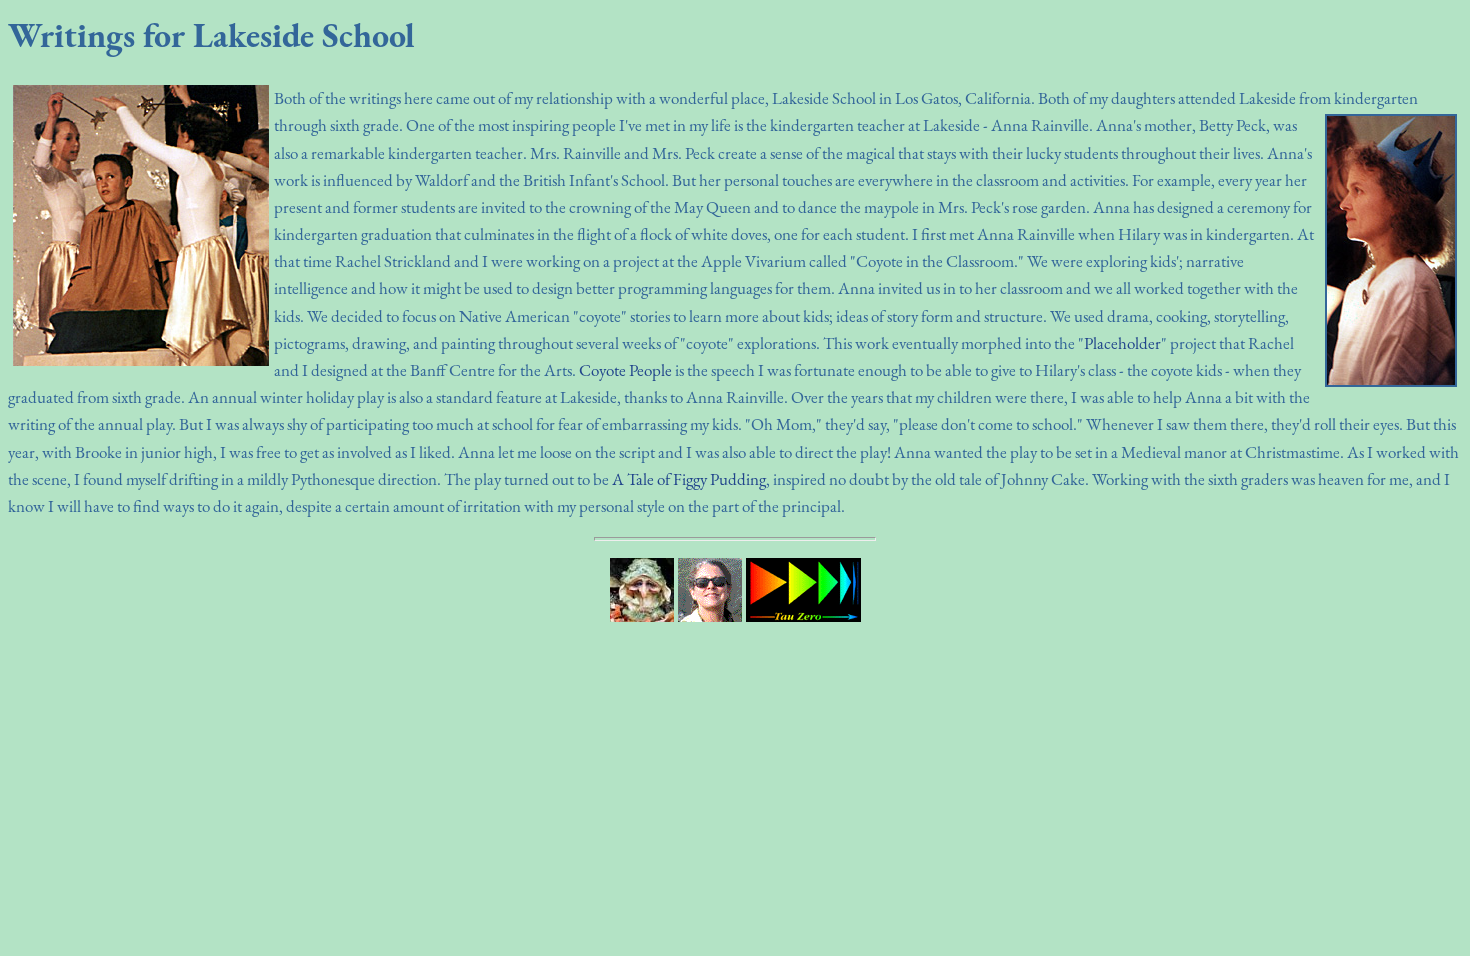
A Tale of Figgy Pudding (689, 479)
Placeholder (1122, 343)
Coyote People (625, 370)
